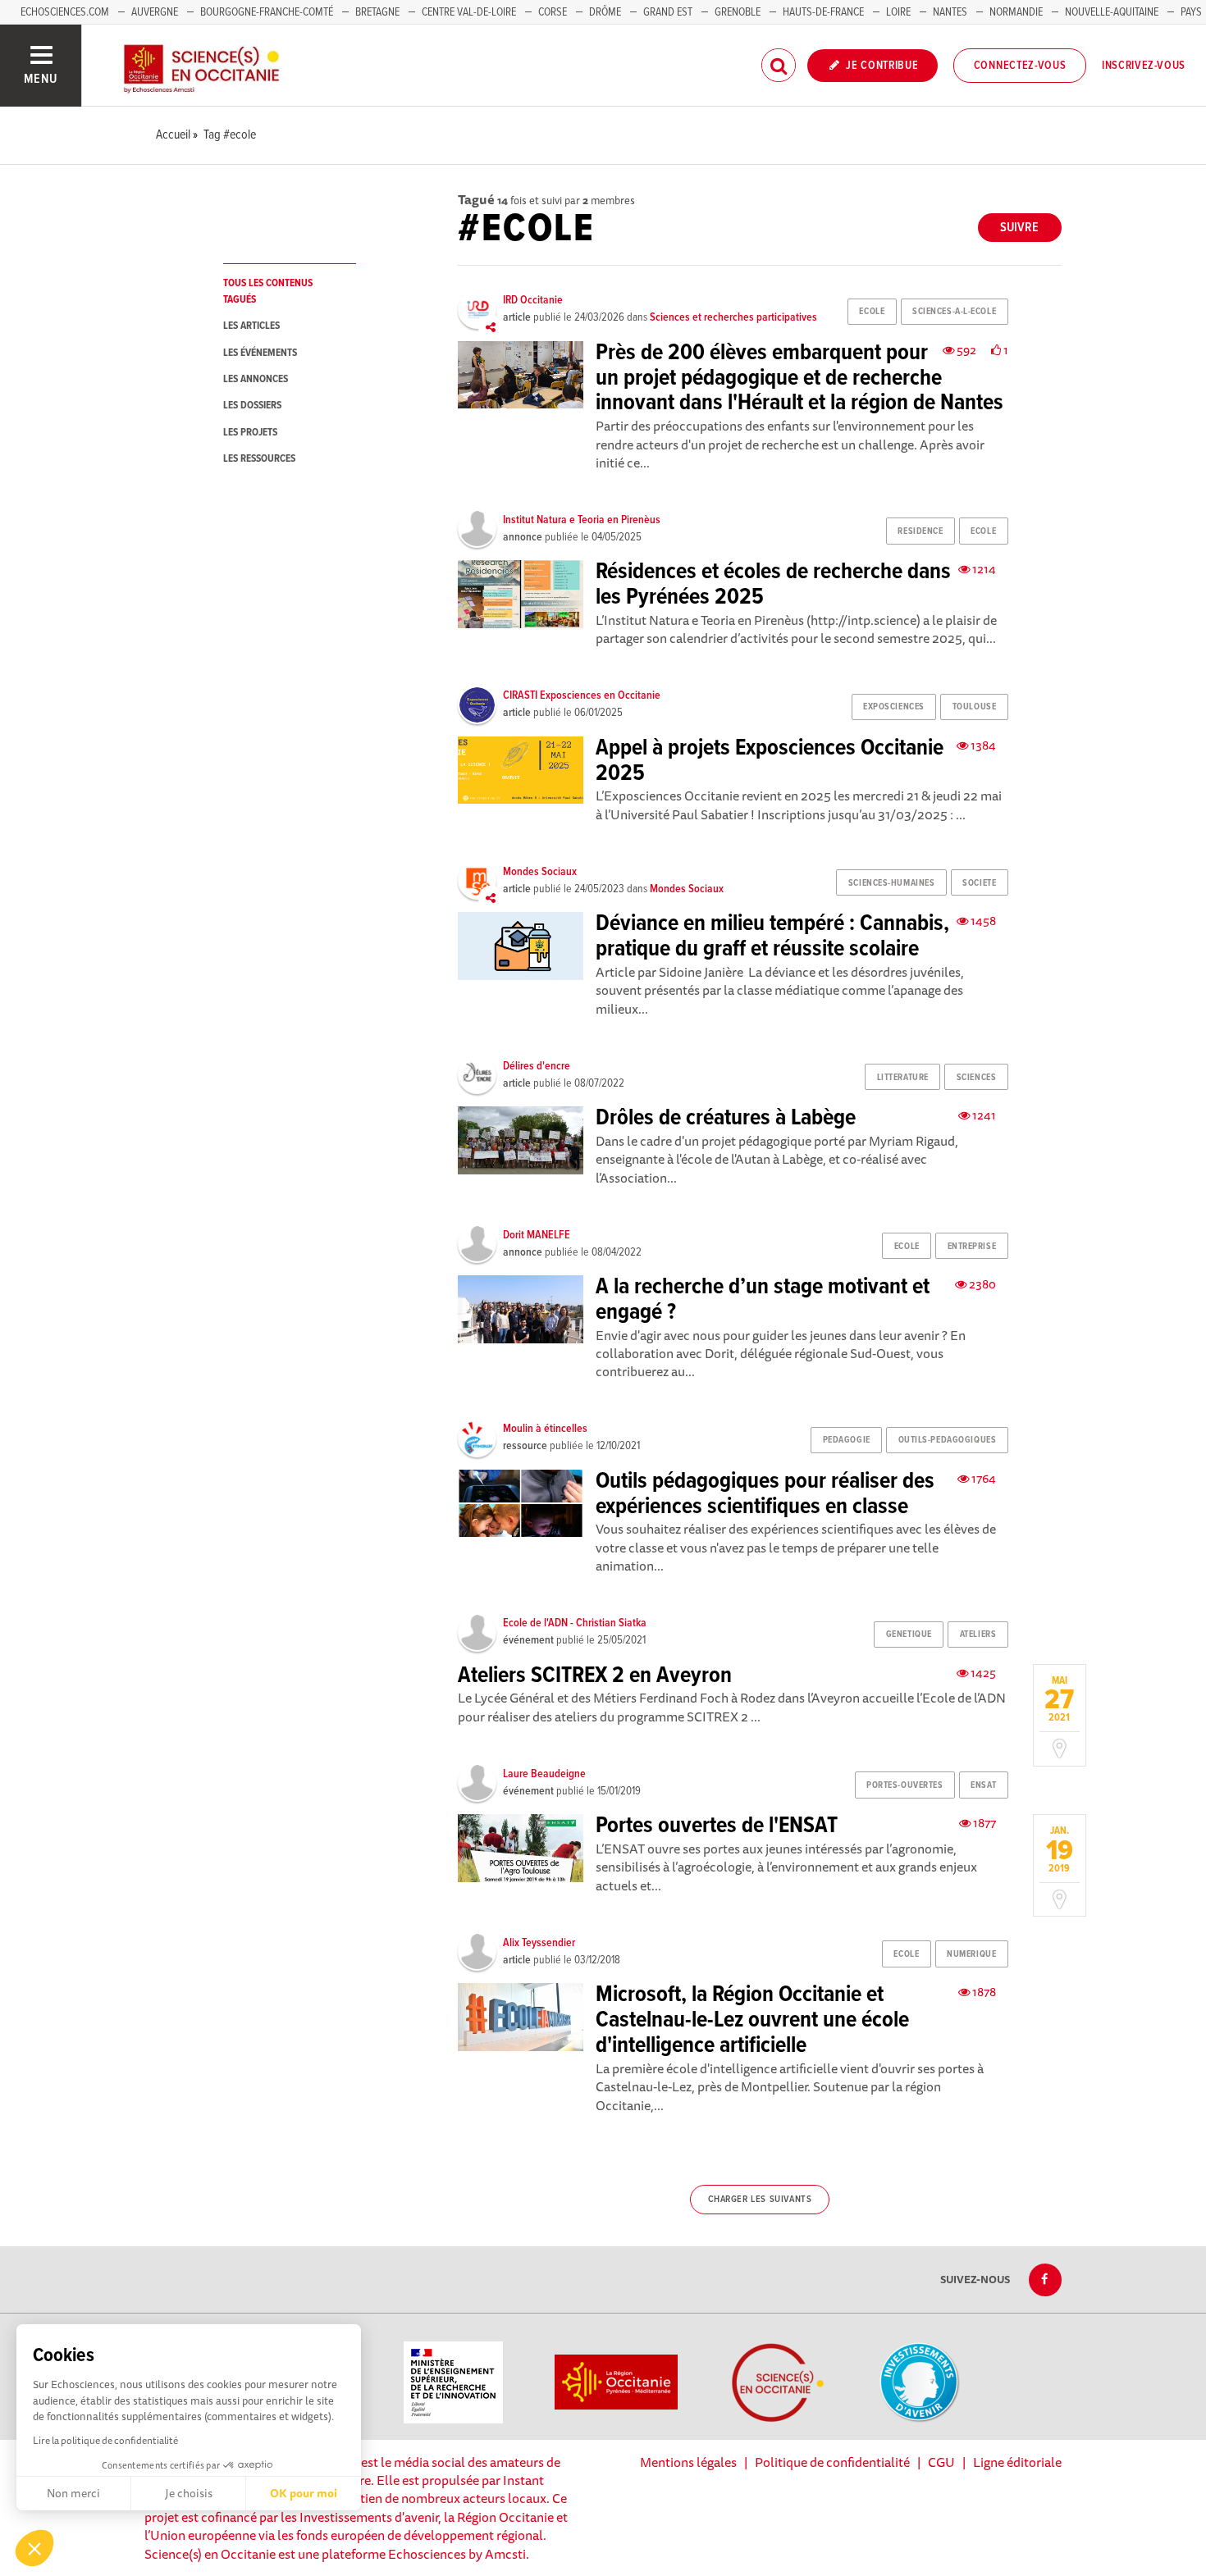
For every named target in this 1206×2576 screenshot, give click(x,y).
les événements (260, 353)
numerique (971, 1954)
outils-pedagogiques (948, 1440)
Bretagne (377, 12)
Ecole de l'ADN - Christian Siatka (575, 1623)
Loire (898, 12)
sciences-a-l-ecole (954, 312)
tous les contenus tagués (268, 291)
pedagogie (847, 1440)
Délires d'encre (537, 1066)
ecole (872, 312)
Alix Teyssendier (539, 1943)
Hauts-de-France (823, 12)
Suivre (1019, 228)
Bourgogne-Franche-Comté (267, 12)
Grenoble (739, 12)
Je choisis (189, 2493)
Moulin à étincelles (545, 1429)
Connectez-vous (1020, 66)
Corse (553, 12)
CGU (941, 2462)
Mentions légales (688, 2462)
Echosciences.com (65, 12)
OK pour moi (304, 2493)
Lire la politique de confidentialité (105, 2440)
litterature (903, 1078)
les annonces (256, 379)
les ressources (259, 459)
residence (920, 531)
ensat (983, 1785)
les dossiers (252, 406)
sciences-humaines (892, 883)
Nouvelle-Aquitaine (1112, 12)
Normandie (1016, 12)
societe (979, 883)
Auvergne (155, 12)
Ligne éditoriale (1017, 2462)
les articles (251, 326)
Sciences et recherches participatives (733, 317)
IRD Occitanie (533, 300)
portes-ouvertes (904, 1785)
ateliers (978, 1635)
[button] (34, 2548)
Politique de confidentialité (832, 2462)
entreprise (972, 1247)
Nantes (950, 12)
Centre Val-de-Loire (469, 12)
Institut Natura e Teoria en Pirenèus (582, 520)
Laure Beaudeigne (544, 1774)
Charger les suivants (760, 2200)
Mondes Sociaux (540, 872)
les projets (250, 433)
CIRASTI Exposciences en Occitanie (582, 695)
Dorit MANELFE (537, 1235)
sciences (976, 1078)
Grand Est (668, 12)
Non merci (73, 2493)
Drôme (605, 12)
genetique (909, 1635)
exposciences (894, 707)
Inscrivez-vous (1144, 66)
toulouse (974, 707)
